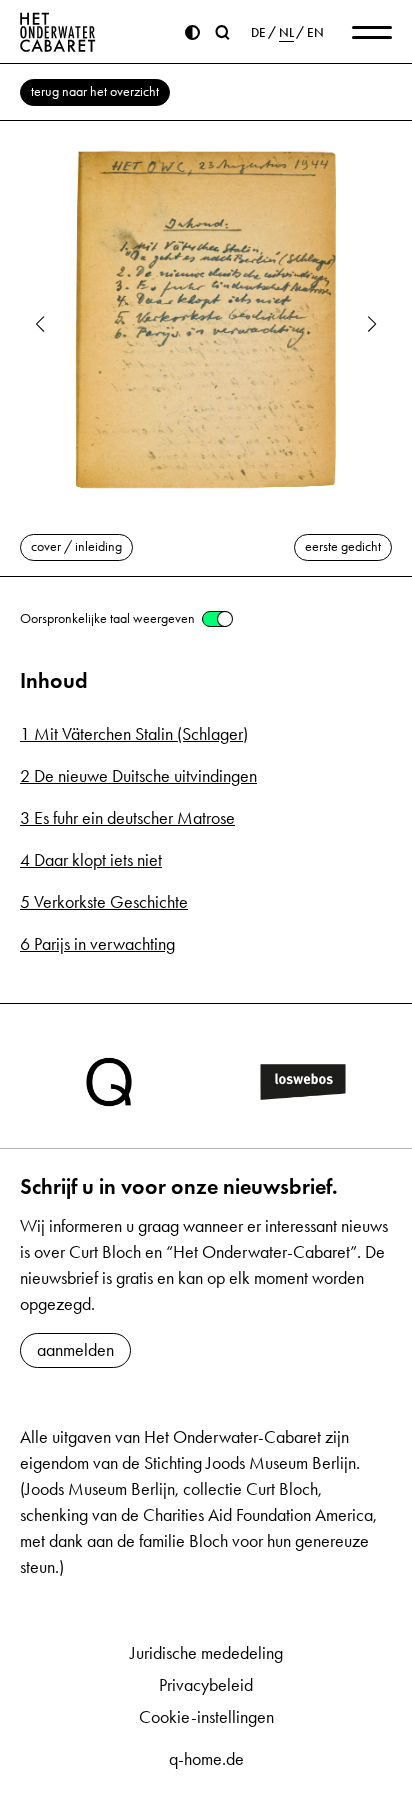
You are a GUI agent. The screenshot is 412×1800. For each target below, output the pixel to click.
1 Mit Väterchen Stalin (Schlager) (134, 734)
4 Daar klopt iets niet (91, 860)
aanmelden (75, 1350)
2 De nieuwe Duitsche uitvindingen (138, 776)
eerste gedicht (343, 546)
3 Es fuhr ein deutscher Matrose (127, 818)
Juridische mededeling (206, 1653)
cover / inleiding (76, 546)
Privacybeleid (206, 1685)
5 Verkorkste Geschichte (104, 902)
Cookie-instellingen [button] (206, 1717)
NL (286, 33)
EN (315, 33)
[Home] (58, 32)
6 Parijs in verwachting (97, 944)
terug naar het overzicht (95, 91)
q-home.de (206, 1759)
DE (258, 33)
